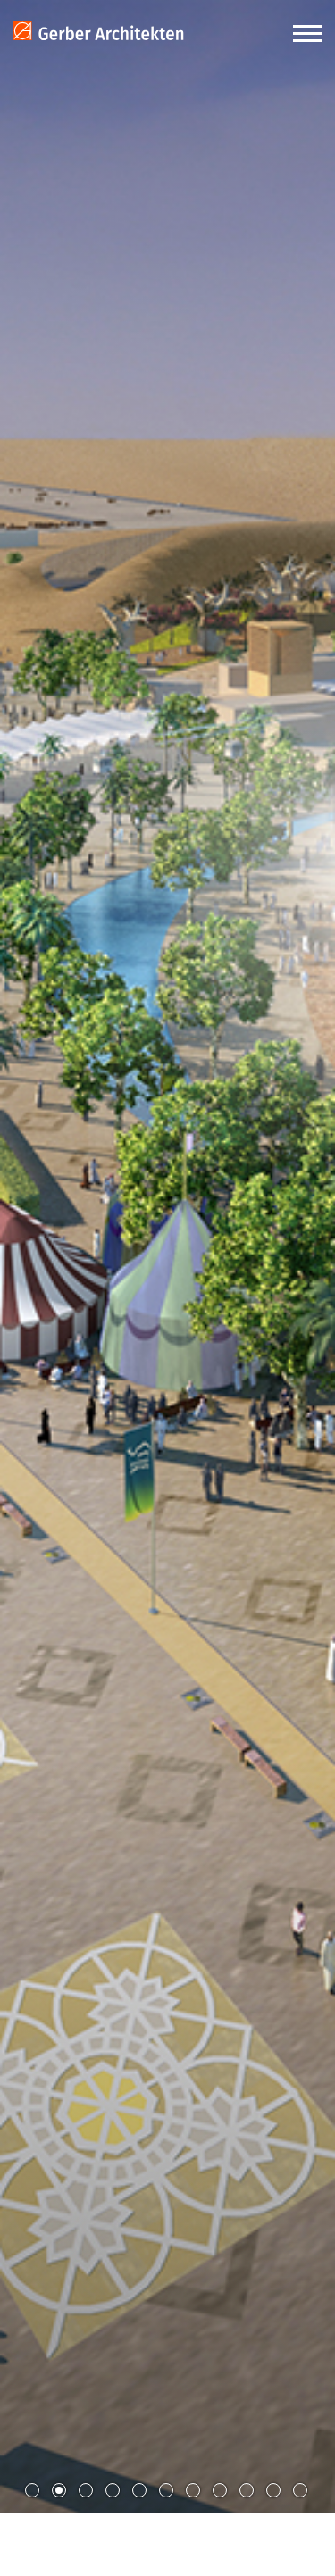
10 (273, 2490)
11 (300, 2490)
